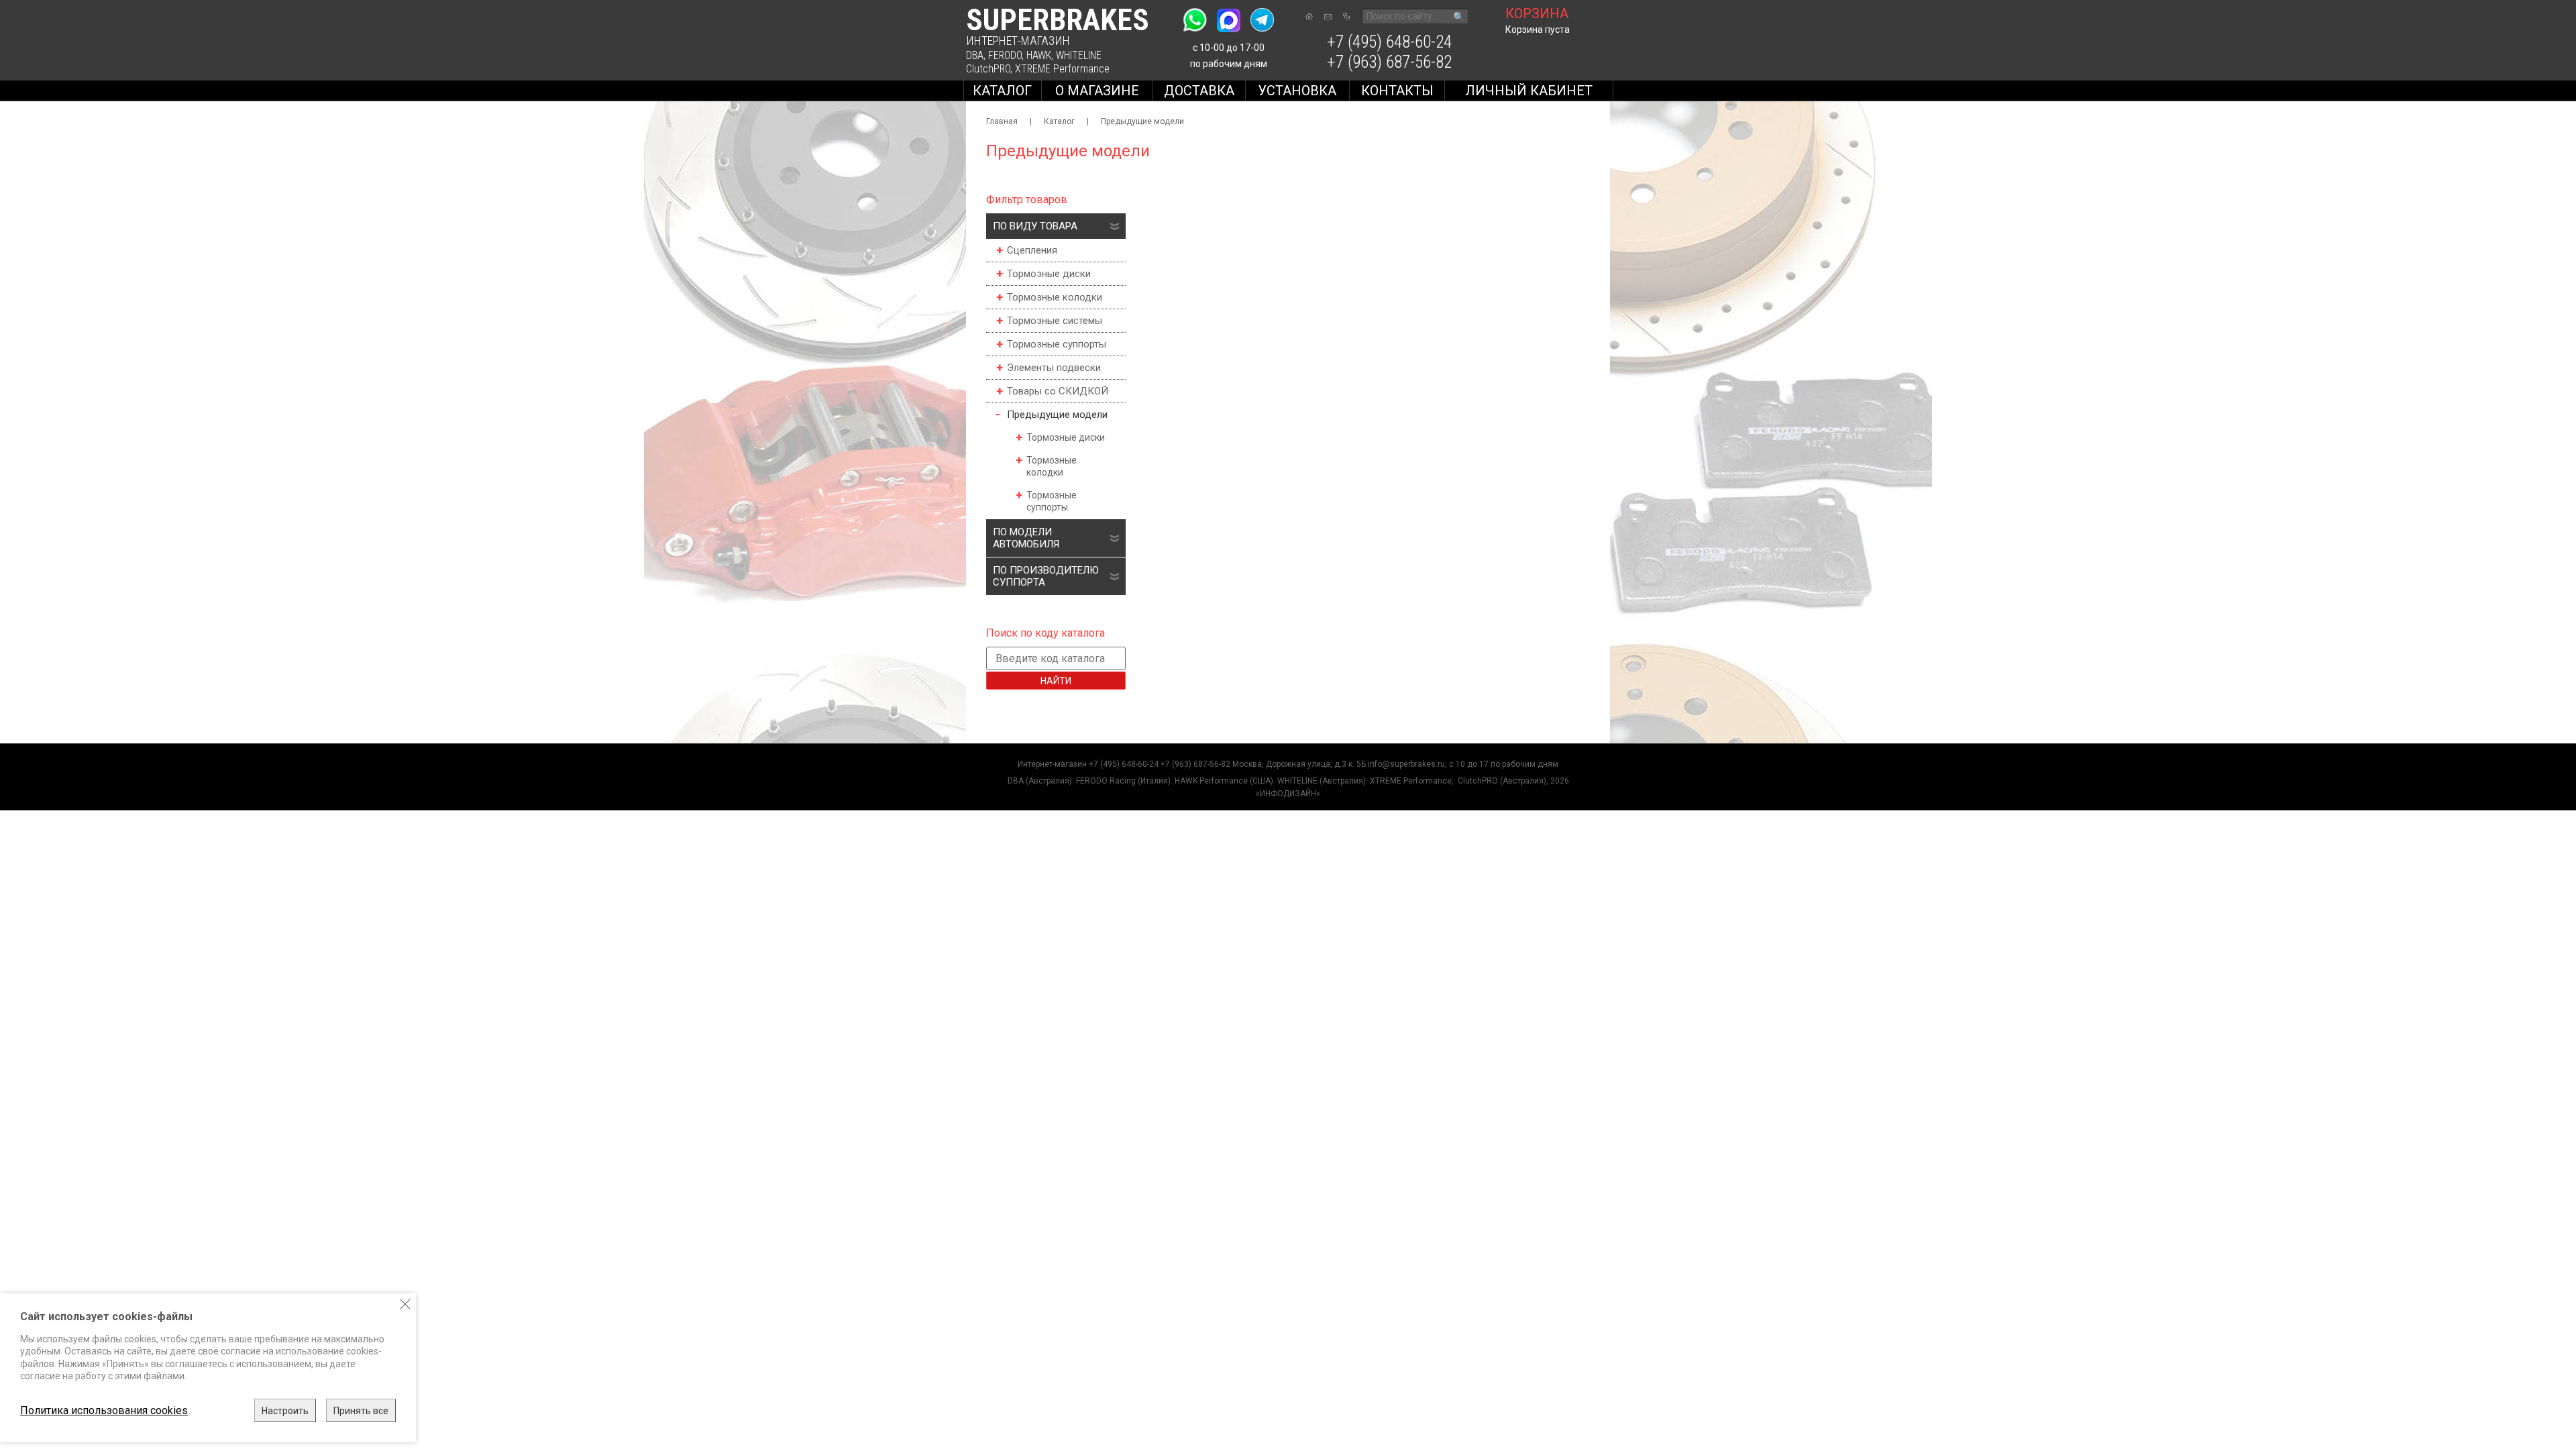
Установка (1297, 91)
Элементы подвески (1054, 368)
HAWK (1039, 55)
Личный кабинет (1529, 91)
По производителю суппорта (1046, 576)
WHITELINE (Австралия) (1322, 781)
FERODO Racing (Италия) (1123, 781)
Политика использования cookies (104, 1410)
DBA (975, 55)
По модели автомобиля (1026, 538)
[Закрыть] (405, 1304)
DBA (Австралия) (1040, 781)
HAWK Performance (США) (1224, 781)
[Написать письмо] (1328, 17)
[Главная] (1309, 16)
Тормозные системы (1055, 321)
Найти (1056, 681)
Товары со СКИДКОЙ (1058, 391)
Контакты (1397, 91)
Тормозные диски (1049, 274)
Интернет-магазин (1052, 764)
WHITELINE (1079, 55)
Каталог (1002, 91)
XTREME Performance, (1413, 781)
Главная (1002, 121)
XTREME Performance (1062, 69)
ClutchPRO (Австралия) (1502, 781)
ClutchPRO (988, 69)
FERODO (1005, 55)
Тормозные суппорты (1057, 344)
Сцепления (1032, 250)
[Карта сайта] (1346, 16)
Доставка (1199, 91)
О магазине (1097, 91)
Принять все (361, 1411)
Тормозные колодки (1055, 297)
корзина (1537, 13)
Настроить (285, 1411)
